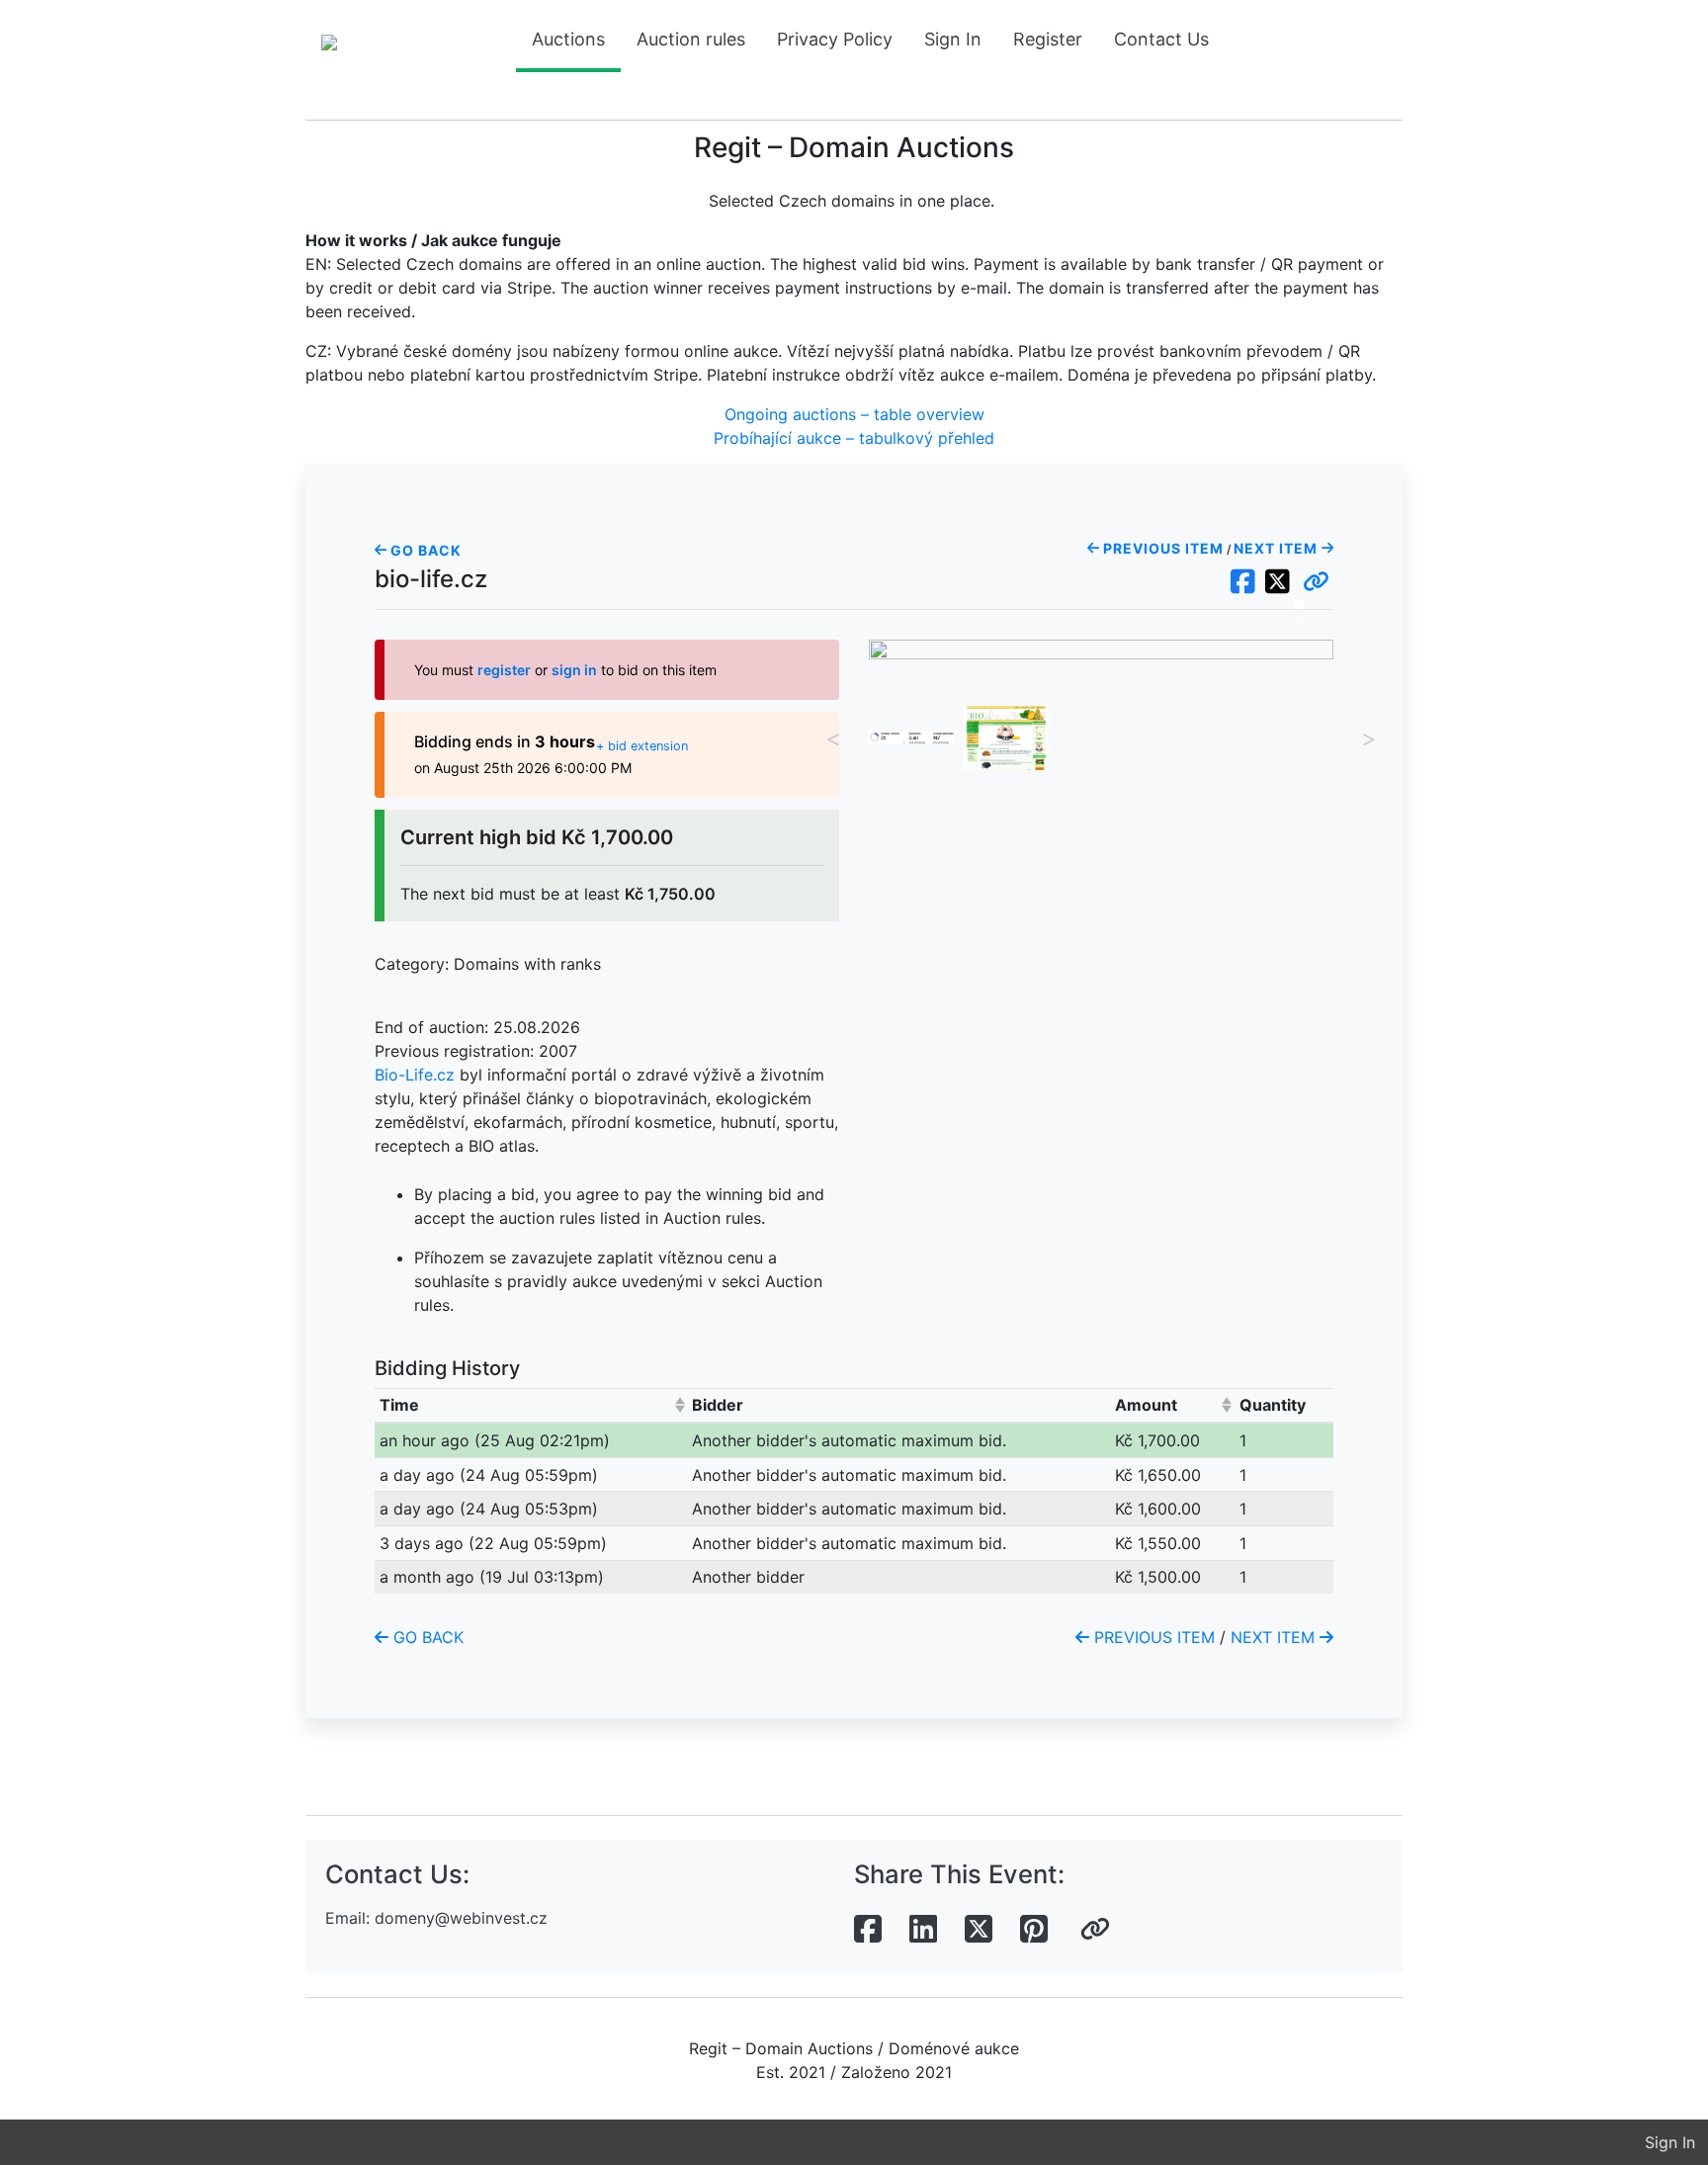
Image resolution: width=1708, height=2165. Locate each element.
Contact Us (1161, 39)
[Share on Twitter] (979, 1930)
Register (1048, 39)
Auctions (568, 39)
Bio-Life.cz (415, 1075)
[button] (1316, 582)
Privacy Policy (835, 39)
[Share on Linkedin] (923, 1930)
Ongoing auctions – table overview (854, 414)
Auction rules (691, 39)
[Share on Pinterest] (1034, 1930)
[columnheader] (531, 1405)
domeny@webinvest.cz (461, 1918)
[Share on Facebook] (868, 1930)
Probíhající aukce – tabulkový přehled (854, 438)
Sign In (953, 39)
